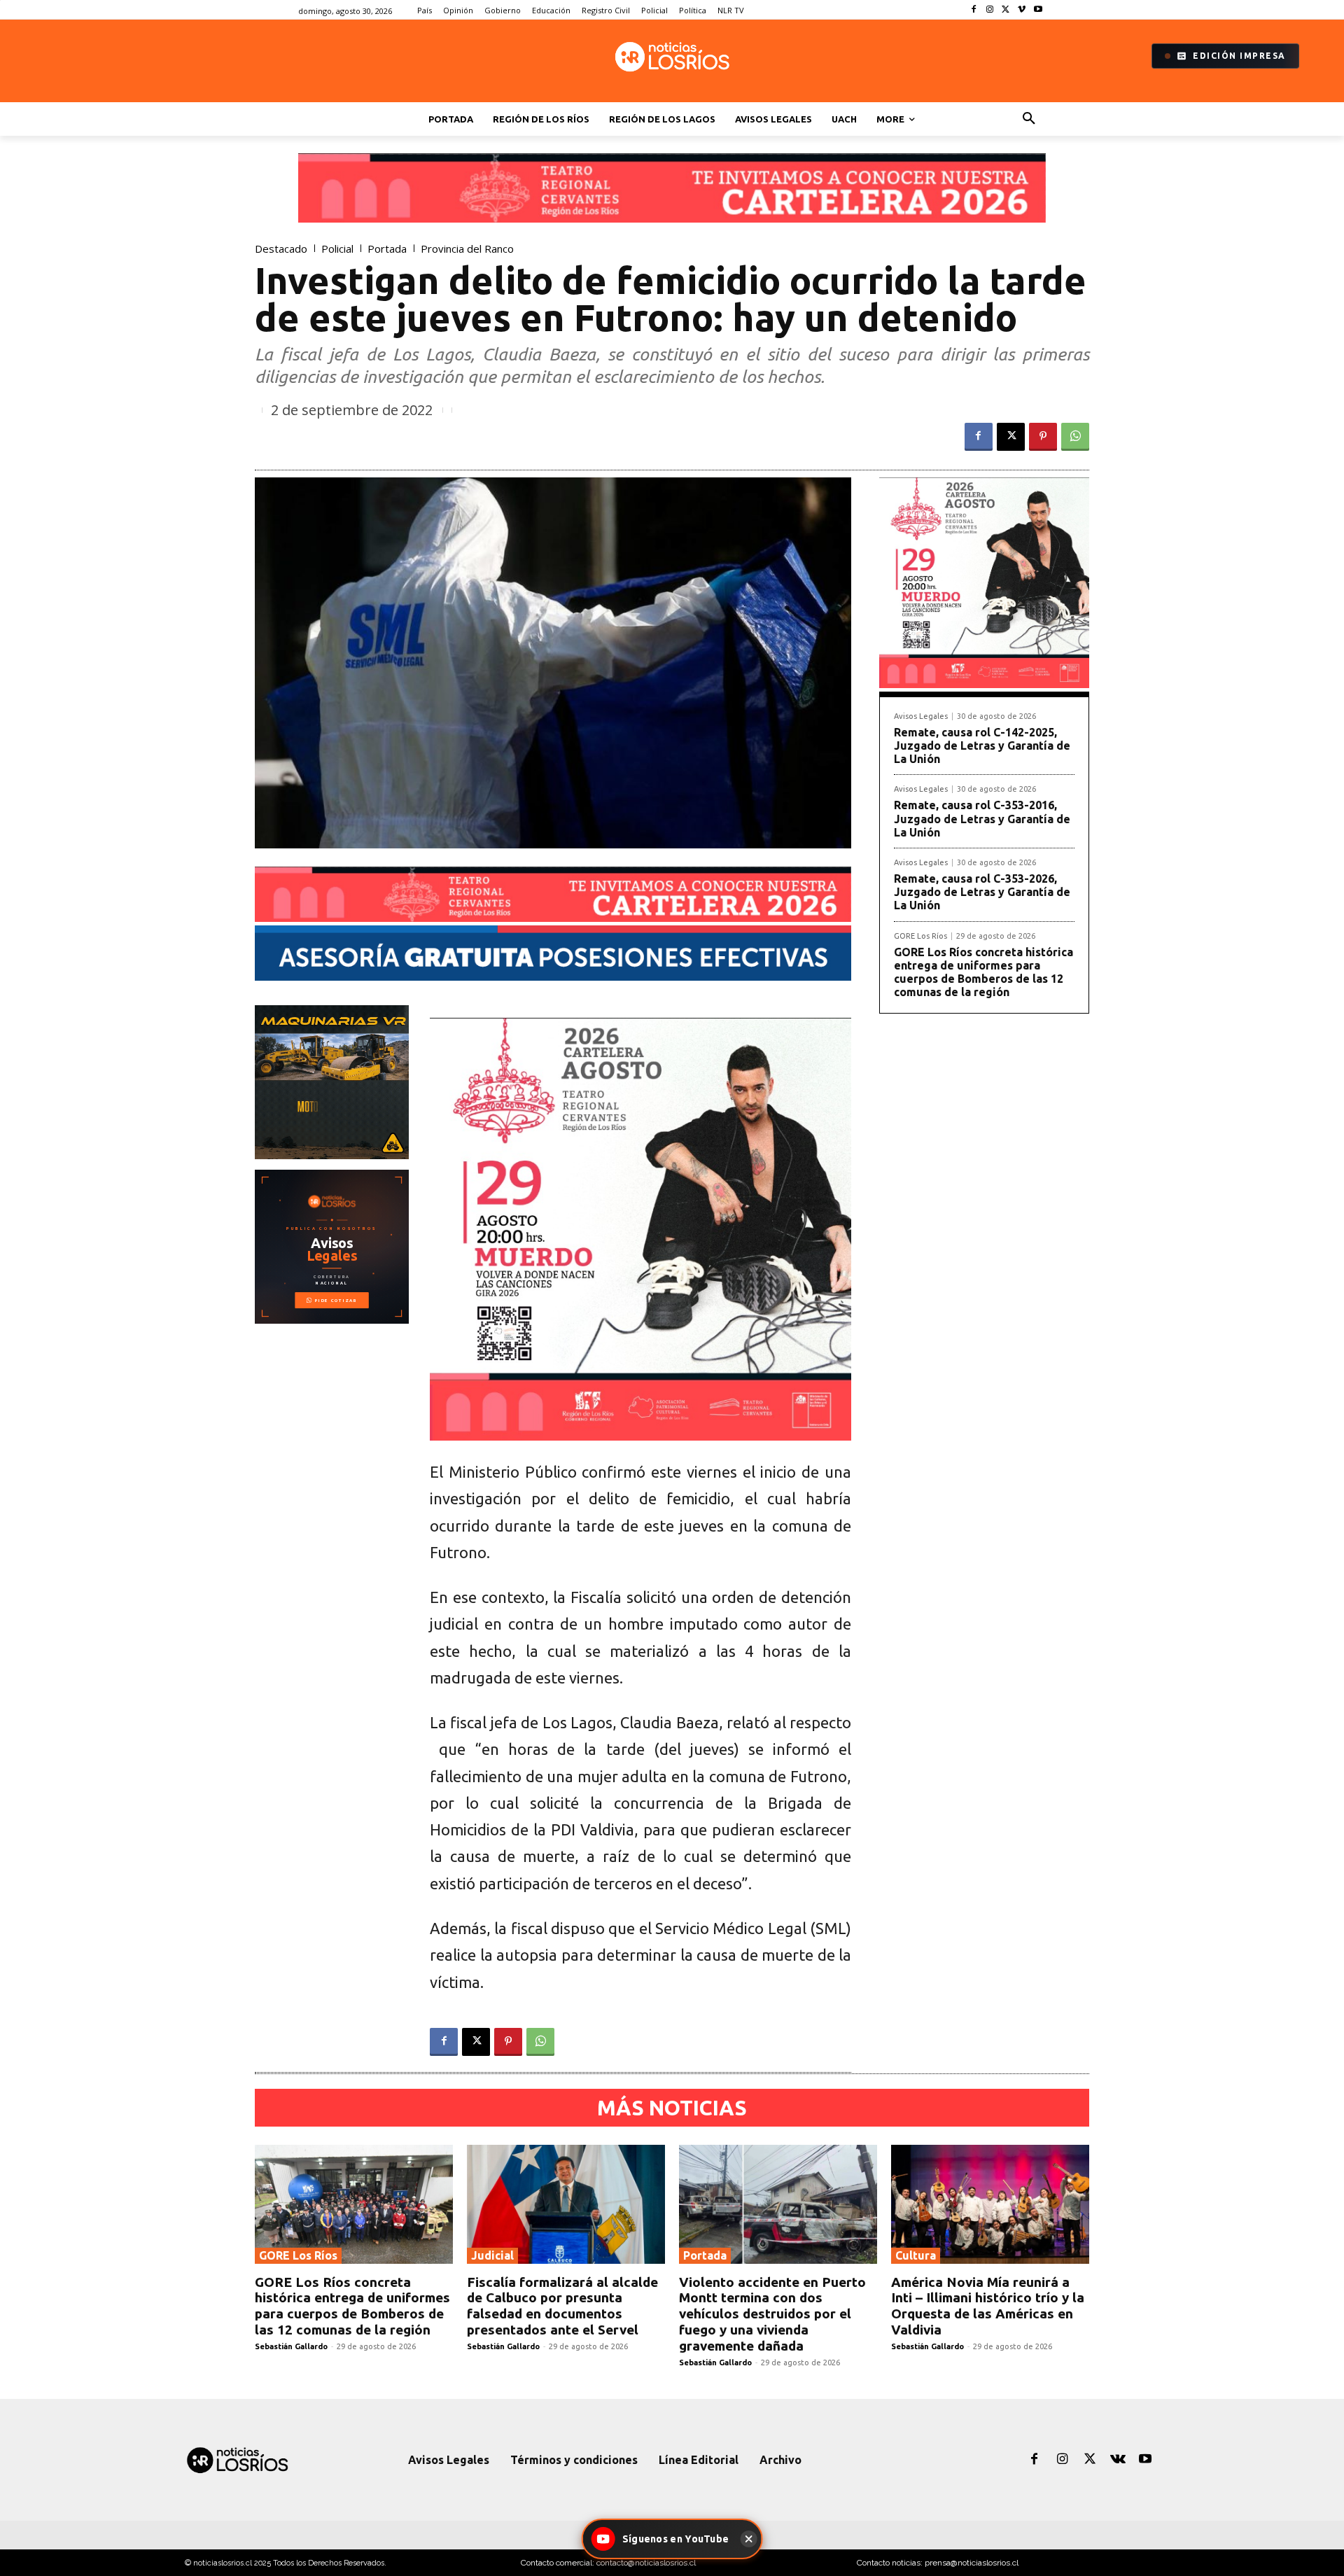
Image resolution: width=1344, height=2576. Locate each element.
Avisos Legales (921, 716)
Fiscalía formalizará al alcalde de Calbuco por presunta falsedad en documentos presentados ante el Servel (562, 2306)
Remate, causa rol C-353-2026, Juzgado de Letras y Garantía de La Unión (982, 892)
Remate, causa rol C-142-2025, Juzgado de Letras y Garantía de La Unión (982, 745)
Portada (387, 249)
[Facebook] (974, 10)
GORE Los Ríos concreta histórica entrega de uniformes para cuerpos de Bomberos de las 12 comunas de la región (983, 972)
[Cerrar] (748, 2539)
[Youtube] (1038, 10)
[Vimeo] (1022, 10)
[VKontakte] (1118, 2460)
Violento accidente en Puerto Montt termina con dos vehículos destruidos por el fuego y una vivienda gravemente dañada (772, 2314)
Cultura (916, 2255)
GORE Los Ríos (920, 936)
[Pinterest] (1043, 437)
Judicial (492, 2255)
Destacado (281, 249)
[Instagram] (990, 10)
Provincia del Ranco (467, 249)
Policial (337, 249)
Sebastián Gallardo (291, 2346)
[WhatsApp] (1075, 437)
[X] (1006, 10)
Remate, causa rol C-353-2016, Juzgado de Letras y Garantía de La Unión (982, 818)
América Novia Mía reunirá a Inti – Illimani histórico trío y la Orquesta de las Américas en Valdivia (988, 2306)
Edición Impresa (1239, 56)
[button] (1029, 119)
